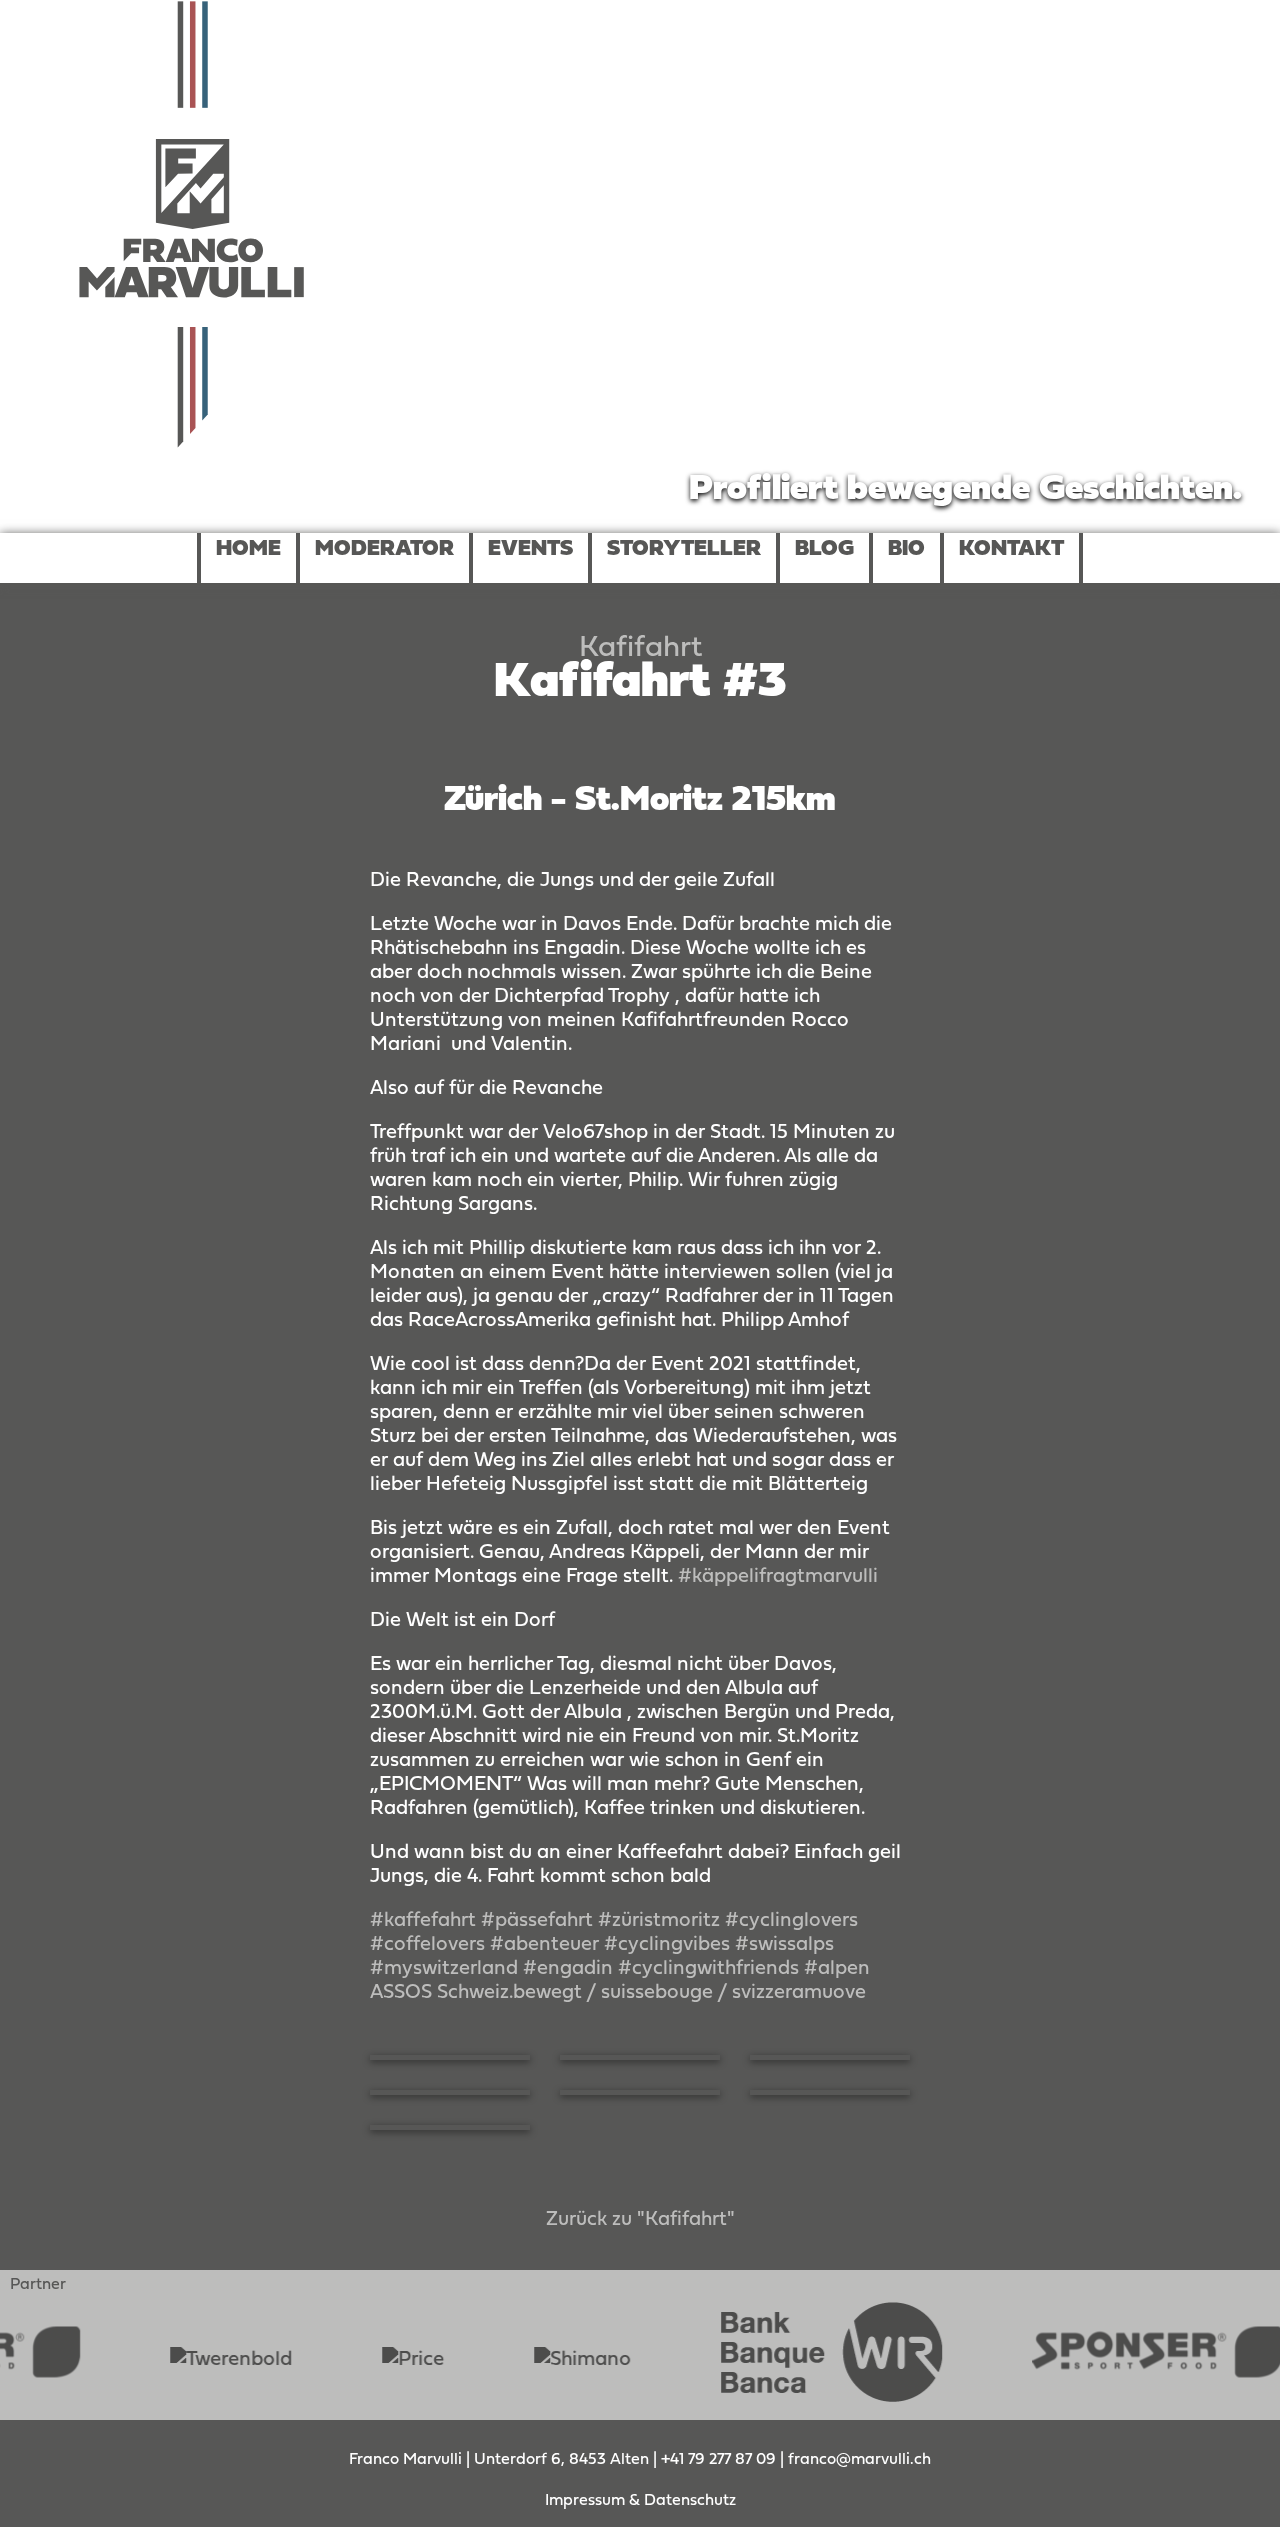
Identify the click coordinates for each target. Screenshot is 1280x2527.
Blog (824, 549)
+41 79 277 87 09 (720, 2460)
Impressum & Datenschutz (640, 2501)
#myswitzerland (444, 1969)
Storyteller (684, 549)
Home (248, 549)
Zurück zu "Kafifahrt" (640, 2220)
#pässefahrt (537, 1921)
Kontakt (1011, 549)
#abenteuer (544, 1945)
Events (530, 549)
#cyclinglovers (791, 1921)
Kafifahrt (640, 648)
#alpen (837, 1969)
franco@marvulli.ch (859, 2460)
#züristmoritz (659, 1921)
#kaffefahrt (423, 1921)
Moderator (384, 549)
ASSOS (401, 1993)
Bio (906, 549)
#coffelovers (427, 1945)
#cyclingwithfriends (708, 1969)
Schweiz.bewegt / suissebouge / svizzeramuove (651, 1993)
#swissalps (784, 1945)
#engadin (568, 1969)
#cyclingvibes (667, 1945)
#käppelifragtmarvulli (778, 1577)
